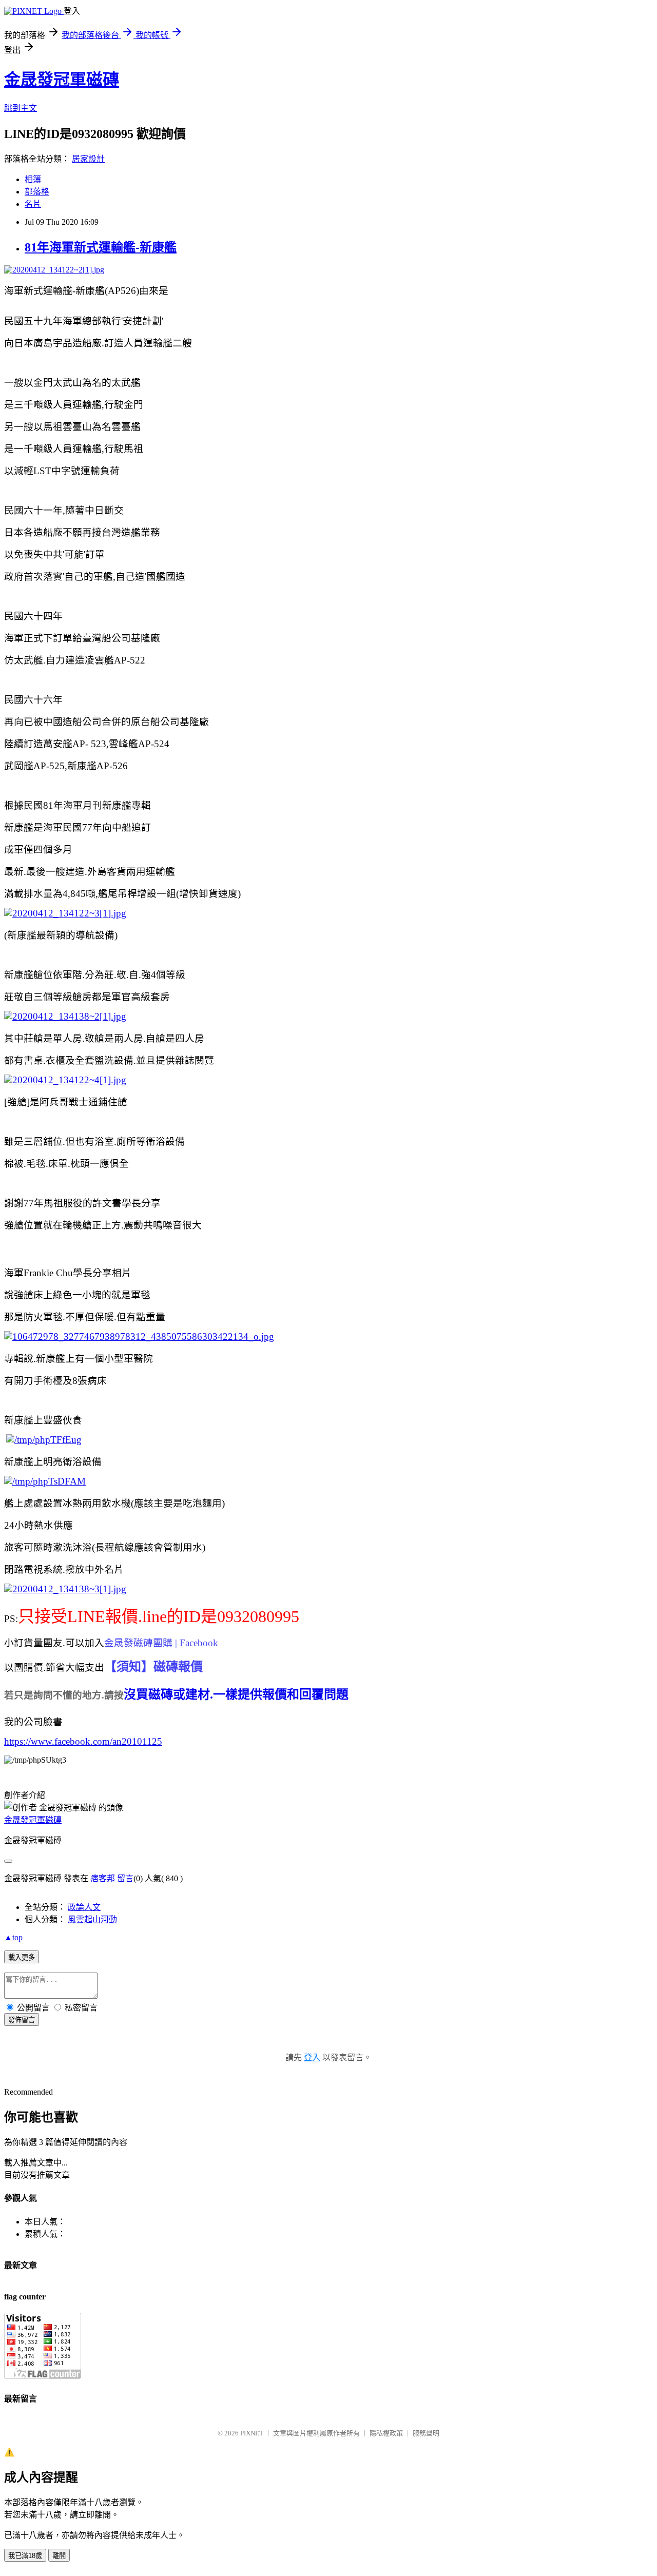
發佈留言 (22, 2020)
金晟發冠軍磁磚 (62, 80)
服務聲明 (426, 2433)
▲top (13, 1937)
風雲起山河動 (92, 1919)
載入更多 (22, 1957)
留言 (125, 1878)
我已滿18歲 (25, 2556)
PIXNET (252, 2433)
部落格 (37, 192)
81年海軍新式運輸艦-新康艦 (101, 247)
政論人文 (84, 1907)
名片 (33, 204)
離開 (59, 2556)
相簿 (33, 179)
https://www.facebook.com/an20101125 (83, 1741)
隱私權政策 (386, 2433)
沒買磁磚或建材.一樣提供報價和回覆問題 (236, 1694)
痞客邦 (103, 1878)
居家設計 (88, 159)
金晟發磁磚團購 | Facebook (161, 1643)
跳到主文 (21, 108)
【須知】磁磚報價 (153, 1667)
